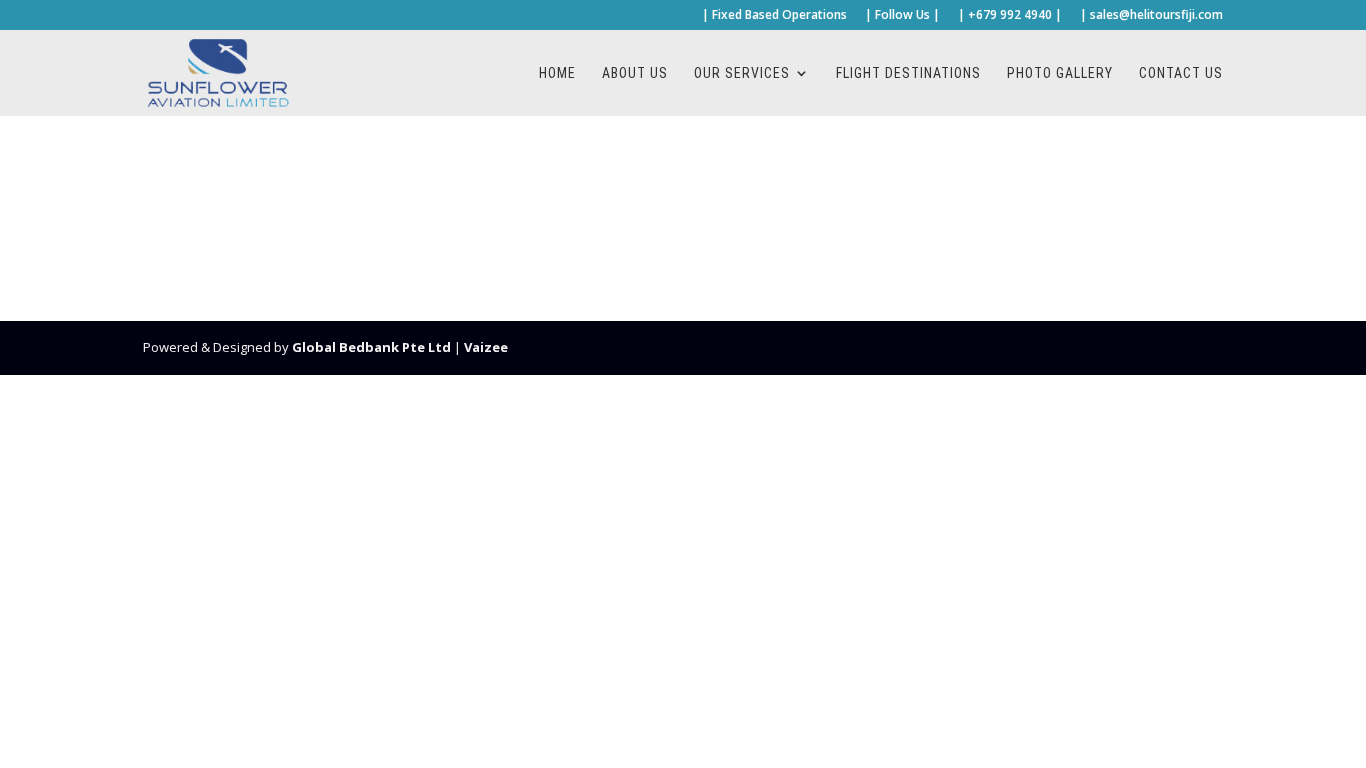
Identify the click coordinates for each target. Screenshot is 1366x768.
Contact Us (1181, 73)
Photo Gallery (1060, 73)
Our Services (742, 73)
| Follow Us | (902, 16)
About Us (635, 73)
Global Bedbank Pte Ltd (371, 347)
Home (557, 73)
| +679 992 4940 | (1010, 16)
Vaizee (486, 347)
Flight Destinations (908, 73)
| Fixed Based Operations (774, 16)
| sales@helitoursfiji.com (1151, 16)
